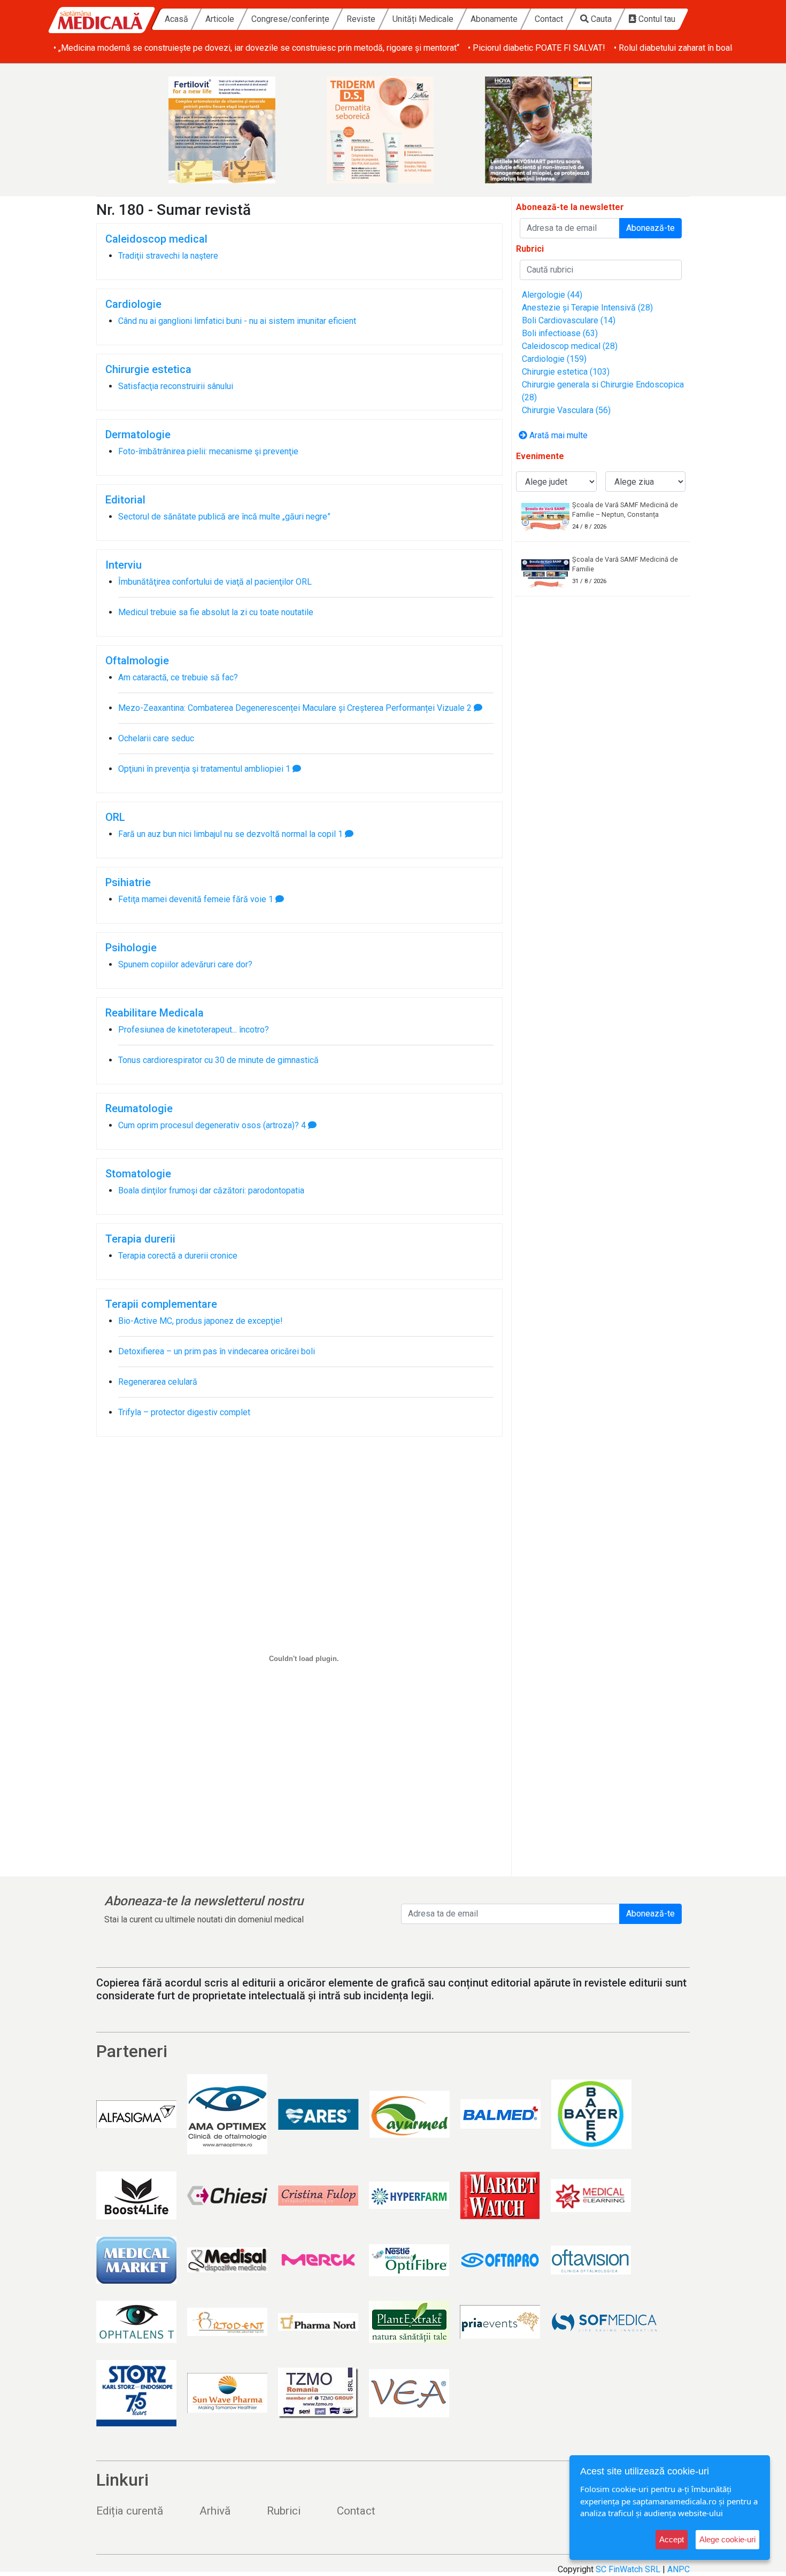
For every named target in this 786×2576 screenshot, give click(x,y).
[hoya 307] (551, 130)
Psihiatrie (128, 882)
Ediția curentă (130, 2511)
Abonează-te (650, 228)
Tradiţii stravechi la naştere (168, 256)
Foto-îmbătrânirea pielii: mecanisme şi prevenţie (208, 451)
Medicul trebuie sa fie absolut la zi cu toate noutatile (216, 612)
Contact (549, 19)
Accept (672, 2539)
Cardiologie (133, 304)
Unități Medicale (423, 19)
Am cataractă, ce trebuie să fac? (178, 677)
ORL (115, 817)
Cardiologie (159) (554, 359)
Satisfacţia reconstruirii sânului (176, 386)
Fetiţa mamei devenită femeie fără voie (192, 899)
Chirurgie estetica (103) (566, 372)
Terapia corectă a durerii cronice (178, 1256)
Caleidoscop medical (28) (570, 346)
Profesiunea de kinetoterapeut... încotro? (194, 1030)
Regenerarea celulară (158, 1382)
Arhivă (215, 2511)
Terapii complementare (161, 1304)
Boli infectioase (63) (560, 333)
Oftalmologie (137, 661)
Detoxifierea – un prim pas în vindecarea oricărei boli (217, 1351)
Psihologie (131, 948)
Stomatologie (138, 1174)
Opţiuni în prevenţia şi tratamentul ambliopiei (201, 769)
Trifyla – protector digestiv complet (184, 1412)
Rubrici (284, 2511)
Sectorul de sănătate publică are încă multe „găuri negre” (224, 517)
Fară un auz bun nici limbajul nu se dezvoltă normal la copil (227, 834)
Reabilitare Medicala (155, 1013)
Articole (220, 19)
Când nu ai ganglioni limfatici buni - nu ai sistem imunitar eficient (237, 321)
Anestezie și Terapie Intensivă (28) (587, 308)
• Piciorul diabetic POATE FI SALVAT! (537, 48)
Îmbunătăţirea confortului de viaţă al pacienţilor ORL (215, 582)
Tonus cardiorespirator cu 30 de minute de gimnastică (218, 1060)
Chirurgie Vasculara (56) (566, 410)
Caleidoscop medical (156, 239)
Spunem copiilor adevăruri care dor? (185, 964)
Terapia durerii (140, 1239)
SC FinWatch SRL (628, 2569)
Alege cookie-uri (727, 2539)
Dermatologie (138, 434)
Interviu (124, 565)
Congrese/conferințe (290, 19)
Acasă (176, 19)
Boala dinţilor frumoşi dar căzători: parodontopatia (211, 1190)
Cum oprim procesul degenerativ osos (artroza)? (209, 1125)
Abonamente (494, 19)
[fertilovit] (235, 130)
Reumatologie (139, 1108)
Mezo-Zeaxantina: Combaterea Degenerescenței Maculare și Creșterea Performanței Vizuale (291, 708)
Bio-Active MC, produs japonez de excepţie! (201, 1321)
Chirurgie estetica (148, 369)
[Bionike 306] (393, 130)
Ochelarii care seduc (156, 738)
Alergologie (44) (552, 295)
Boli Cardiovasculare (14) (569, 320)
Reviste (361, 19)
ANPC (679, 2569)
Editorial (125, 500)
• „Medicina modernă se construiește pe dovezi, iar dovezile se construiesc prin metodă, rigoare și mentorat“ (256, 48)
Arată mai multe (557, 435)
